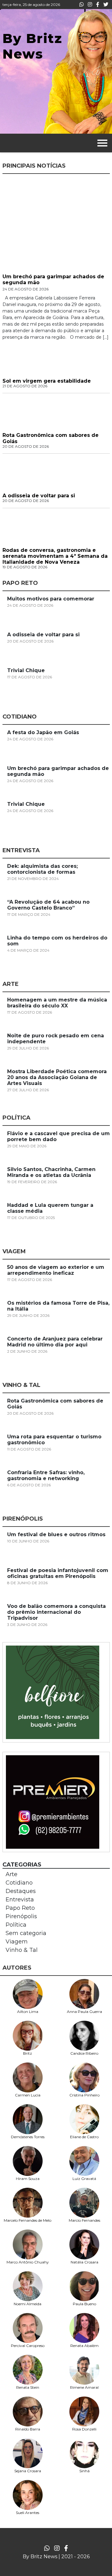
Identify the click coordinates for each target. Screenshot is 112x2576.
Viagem (17, 1942)
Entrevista (20, 1900)
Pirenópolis (21, 1916)
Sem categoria (26, 1933)
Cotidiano (19, 1883)
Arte (12, 1874)
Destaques (21, 1891)
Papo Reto (20, 1908)
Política (16, 1925)
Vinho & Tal (22, 1950)
